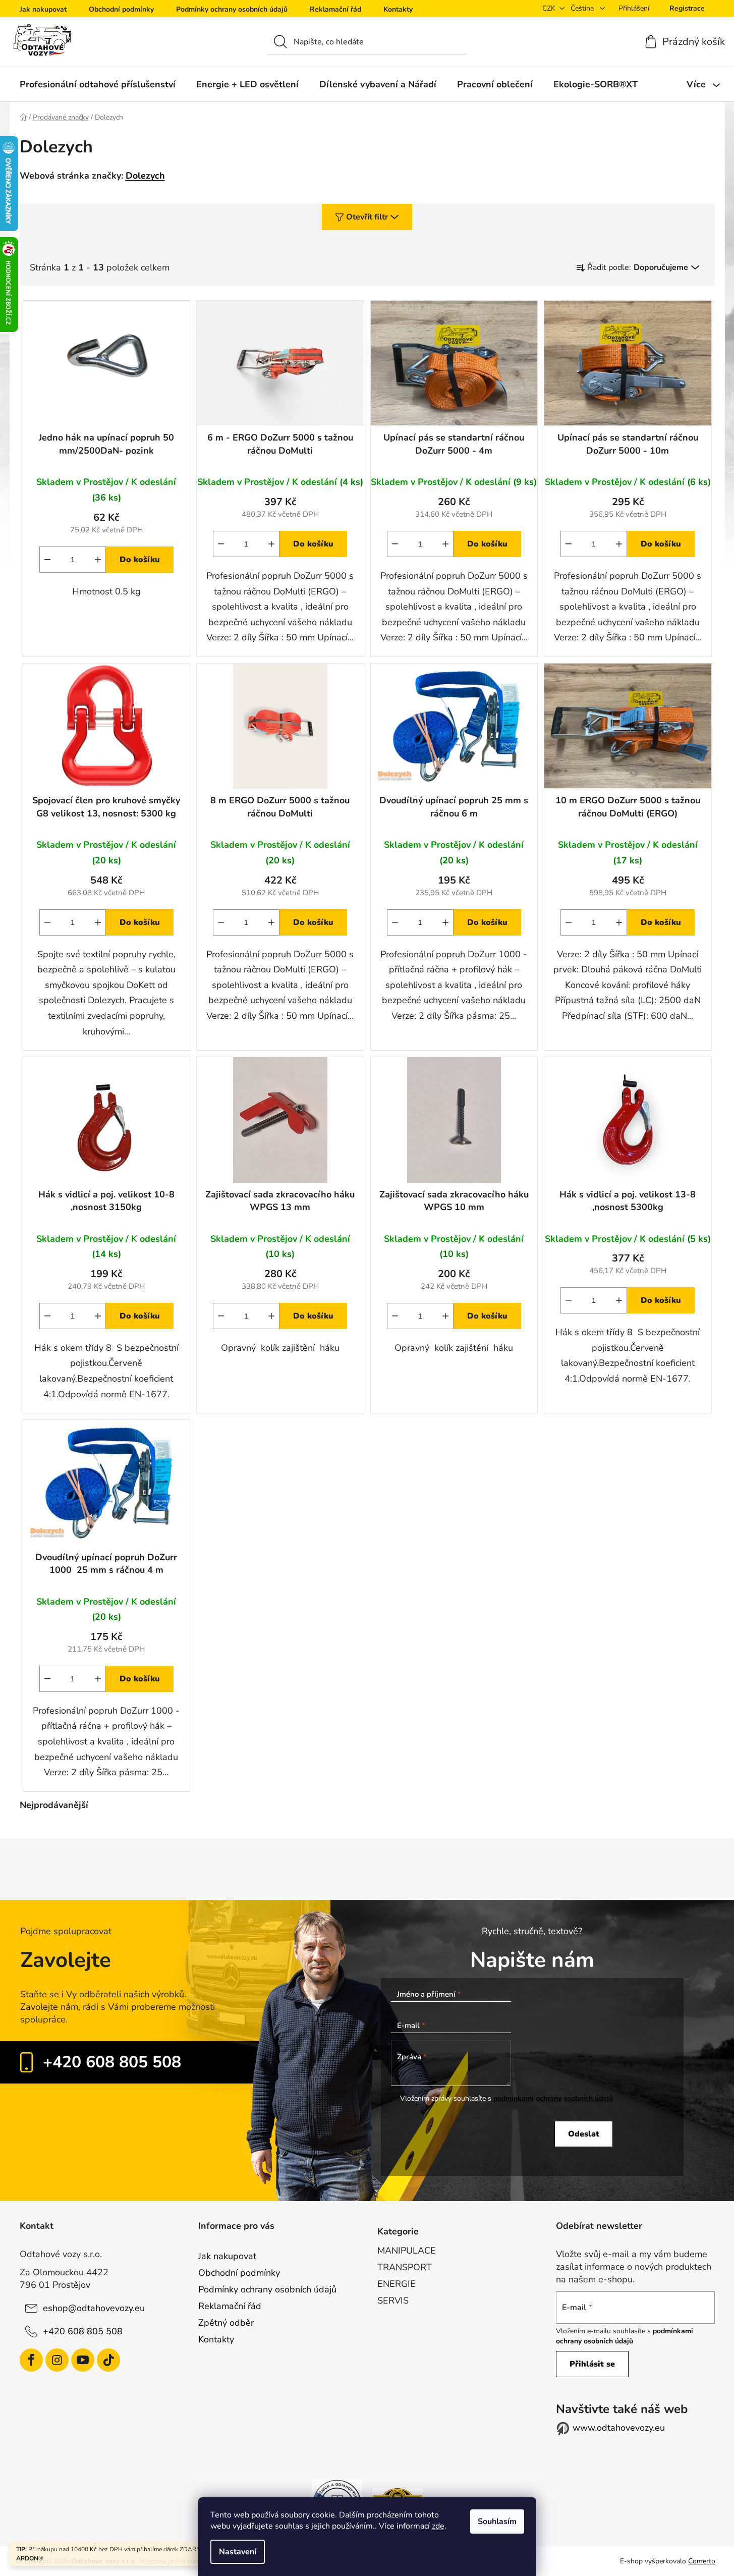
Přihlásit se (592, 2364)
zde (438, 2526)
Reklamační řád (335, 9)
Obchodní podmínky (121, 9)
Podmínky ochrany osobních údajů (232, 9)
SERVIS (393, 2300)
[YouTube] (83, 2360)
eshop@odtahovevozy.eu (94, 2308)
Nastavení (238, 2552)
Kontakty (398, 9)
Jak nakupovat (43, 9)
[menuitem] (98, 84)
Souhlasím (497, 2522)
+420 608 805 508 (112, 2062)
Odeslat (584, 2134)
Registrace (687, 8)
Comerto (702, 2561)
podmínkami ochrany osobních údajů (553, 2098)
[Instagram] (57, 2360)
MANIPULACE (407, 2251)
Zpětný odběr (226, 2323)
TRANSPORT (405, 2267)
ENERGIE (397, 2284)
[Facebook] (31, 2360)
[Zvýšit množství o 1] (98, 560)
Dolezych (145, 176)
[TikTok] (108, 2360)
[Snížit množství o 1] (47, 560)
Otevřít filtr (367, 217)
